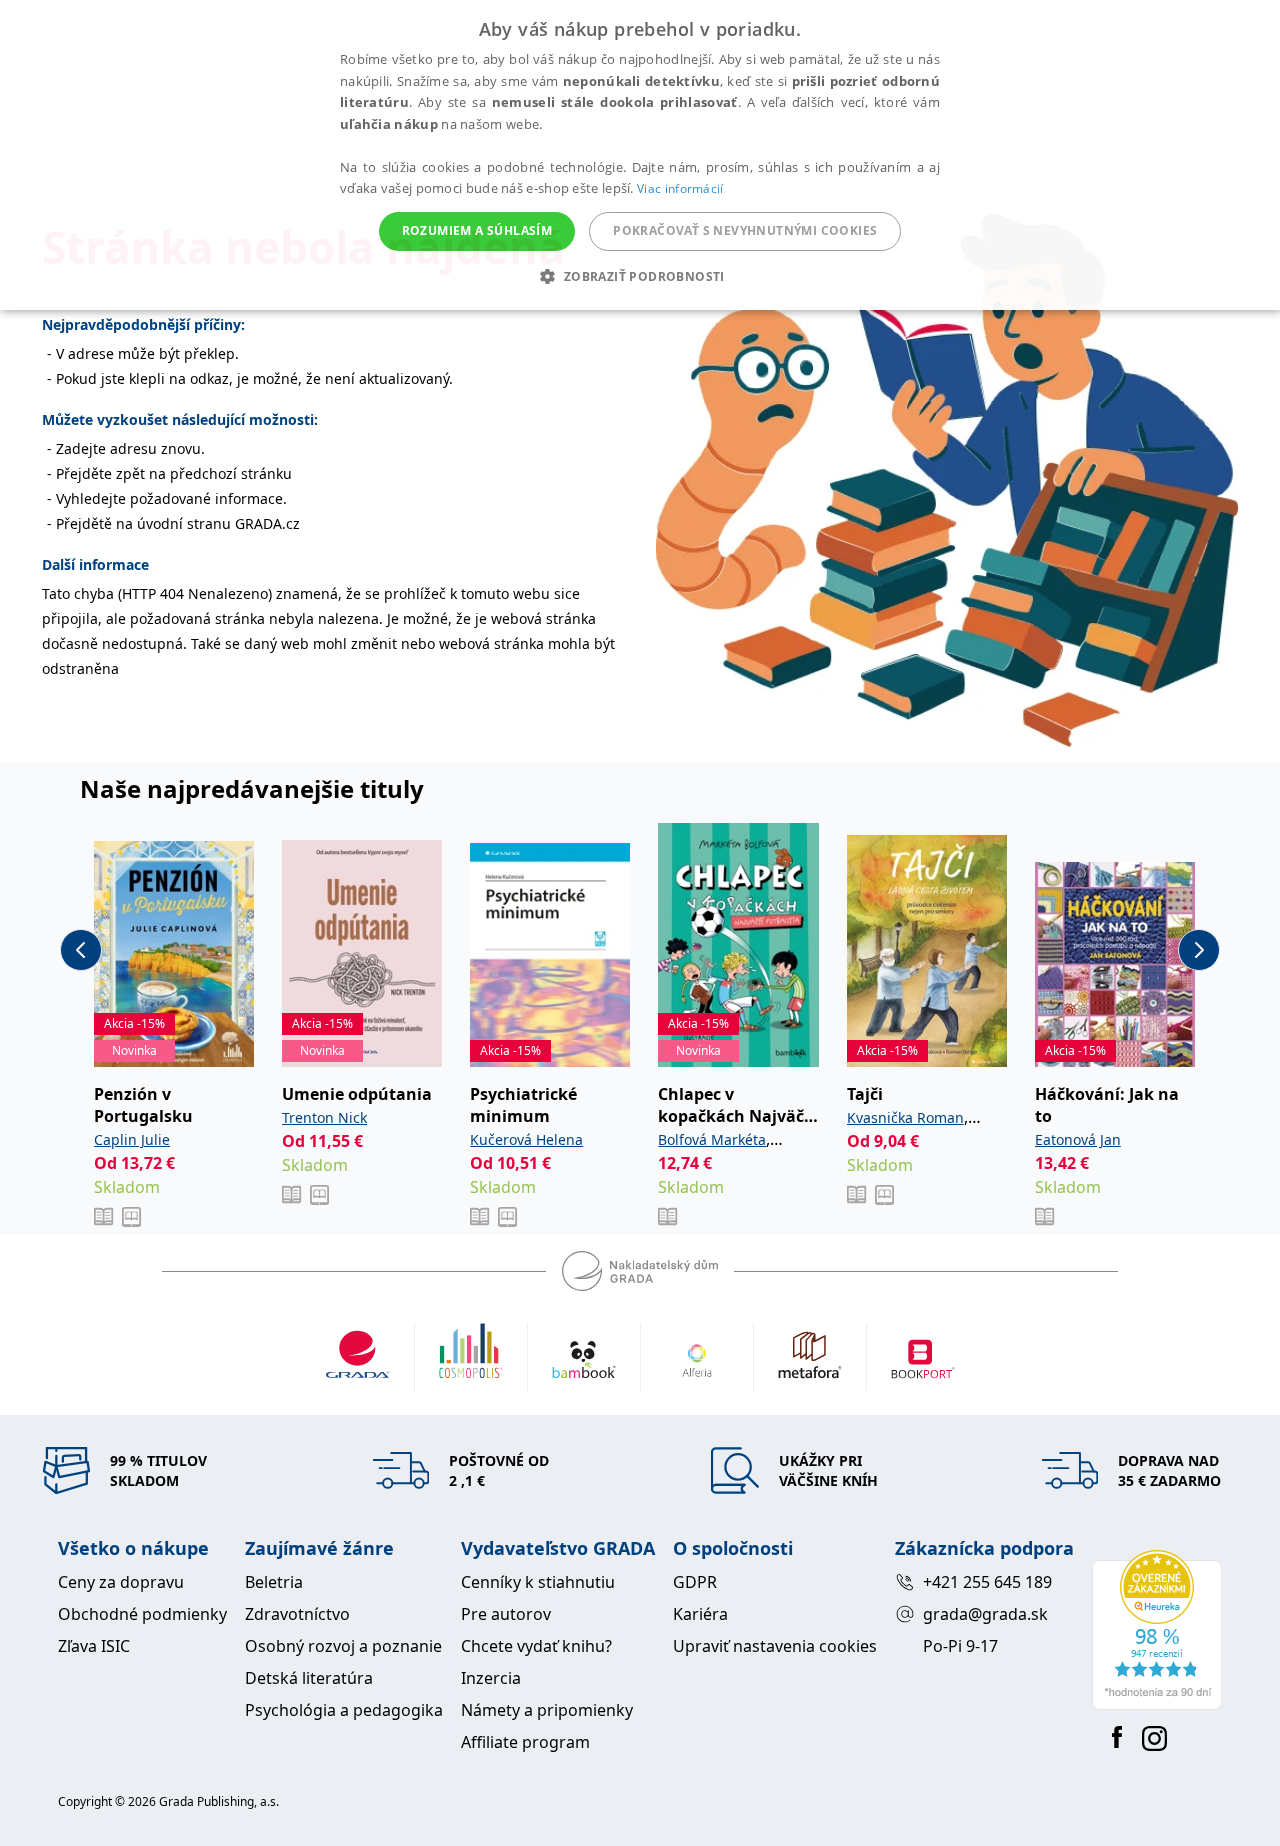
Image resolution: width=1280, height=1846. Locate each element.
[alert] (640, 155)
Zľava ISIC (94, 1646)
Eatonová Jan (1078, 1139)
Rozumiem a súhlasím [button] (477, 230)
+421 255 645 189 (987, 1582)
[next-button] (1199, 950)
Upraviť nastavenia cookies (775, 1646)
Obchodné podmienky (142, 1614)
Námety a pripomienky (547, 1710)
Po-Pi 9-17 (960, 1646)
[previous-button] (81, 950)
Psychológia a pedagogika (344, 1710)
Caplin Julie (132, 1139)
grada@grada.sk (985, 1614)
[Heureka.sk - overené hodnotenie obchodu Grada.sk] (1157, 1630)
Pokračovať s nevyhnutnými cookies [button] (745, 230)
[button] (639, 276)
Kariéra (700, 1614)
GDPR (695, 1582)
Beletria (274, 1582)
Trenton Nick (324, 1117)
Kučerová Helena (526, 1139)
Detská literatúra (309, 1678)
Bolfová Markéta (712, 1139)
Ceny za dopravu (121, 1582)
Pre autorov (506, 1614)
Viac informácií (680, 188)
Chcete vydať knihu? (536, 1646)
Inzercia (491, 1678)
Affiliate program (525, 1742)
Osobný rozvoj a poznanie (343, 1646)
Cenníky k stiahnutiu (538, 1582)
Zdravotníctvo (297, 1614)
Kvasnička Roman (905, 1117)
